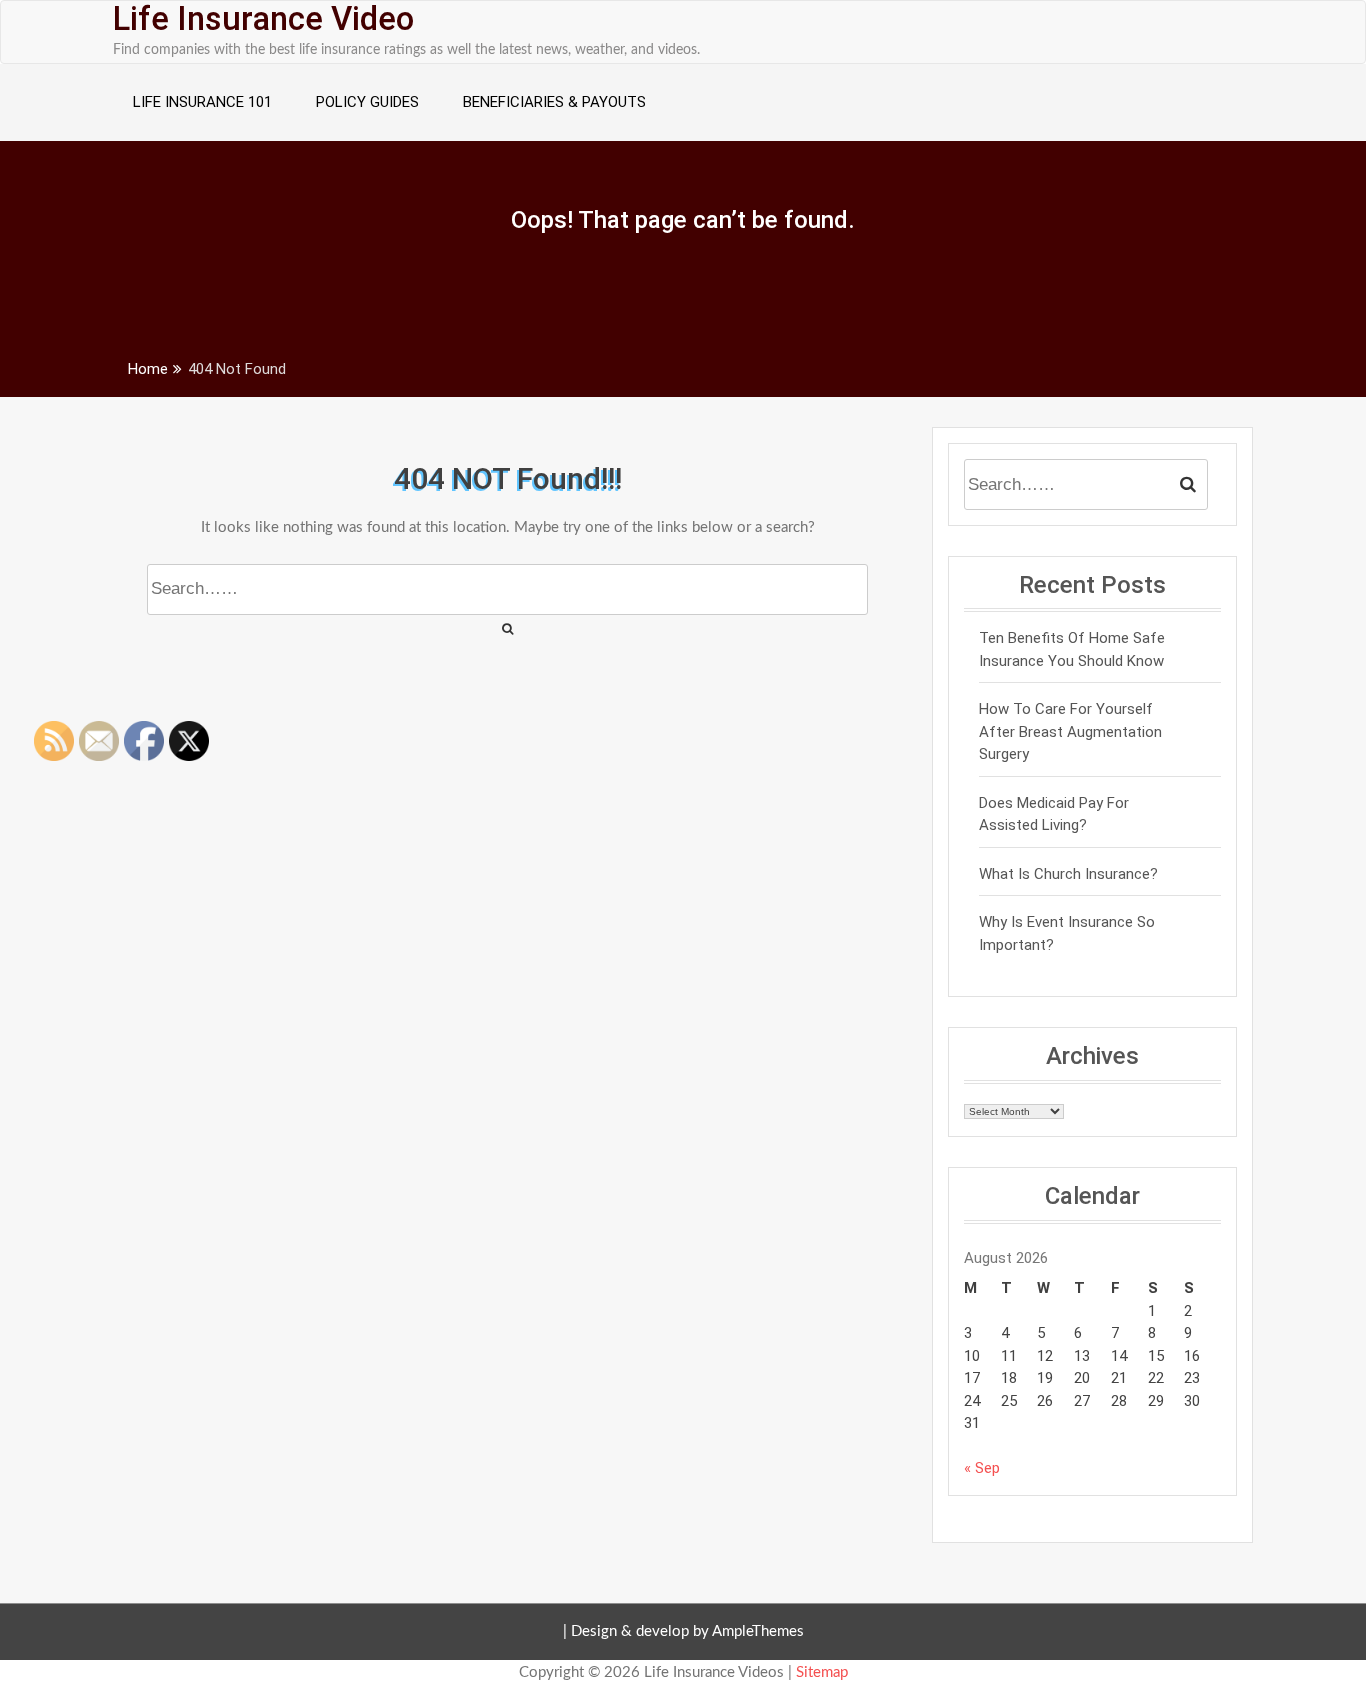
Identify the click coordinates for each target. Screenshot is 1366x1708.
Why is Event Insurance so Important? (1067, 933)
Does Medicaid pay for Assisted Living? (1054, 814)
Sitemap (822, 1672)
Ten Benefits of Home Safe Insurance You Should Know (1072, 649)
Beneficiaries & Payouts (554, 102)
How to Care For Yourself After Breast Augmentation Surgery (1070, 731)
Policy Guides (367, 102)
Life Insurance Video (263, 19)
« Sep (982, 1468)
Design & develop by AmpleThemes (687, 1631)
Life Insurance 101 (202, 102)
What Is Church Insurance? (1068, 874)
